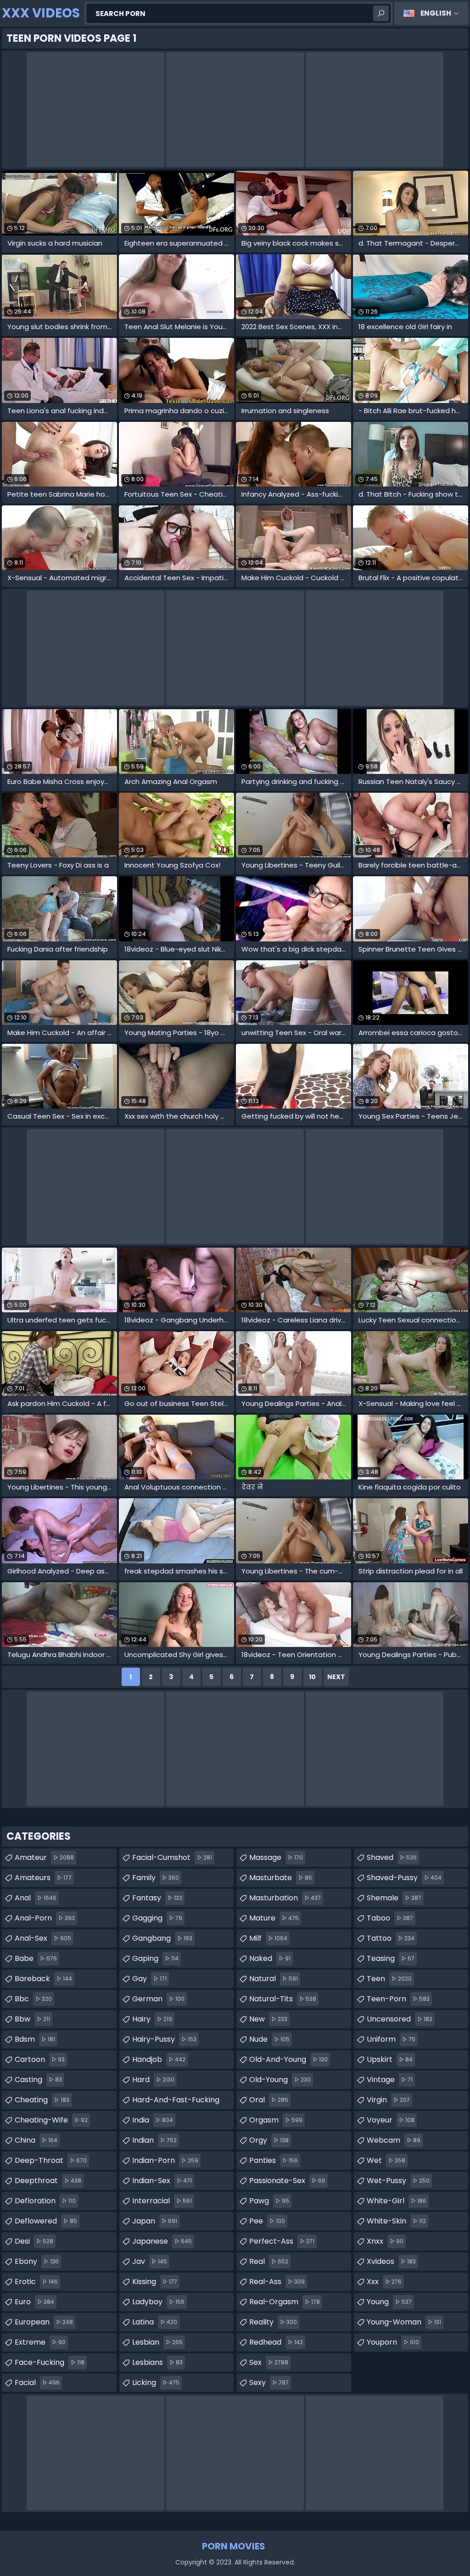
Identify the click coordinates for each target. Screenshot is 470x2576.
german (158, 1999)
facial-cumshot (172, 1857)
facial (37, 2383)
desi (34, 2241)
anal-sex (43, 1938)
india (153, 2120)
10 (312, 1677)
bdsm (35, 2039)
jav (150, 2261)
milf (268, 1938)
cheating (42, 2100)
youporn (393, 2342)
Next (336, 1677)
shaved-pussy (404, 1878)
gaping (155, 1958)
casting (38, 2080)
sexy (269, 2383)
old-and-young (288, 2059)
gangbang (162, 1938)
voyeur (391, 2120)
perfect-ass (282, 2241)
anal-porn (45, 1918)
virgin (388, 2100)
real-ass (277, 2282)
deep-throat (51, 2160)
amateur (44, 1857)
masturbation (285, 1898)
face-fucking (50, 2362)
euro (34, 2302)
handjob (159, 2059)
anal (36, 1898)
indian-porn (165, 2160)
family (156, 1878)
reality (273, 2322)
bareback (43, 1979)
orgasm (276, 2120)
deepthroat (48, 2181)
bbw (32, 2019)
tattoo (391, 1938)
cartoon (40, 2059)
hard (153, 2080)
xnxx (385, 2241)
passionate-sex (287, 2181)
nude (269, 2039)
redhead (276, 2342)
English (436, 13)
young (389, 2302)
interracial (162, 2201)
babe (36, 1958)
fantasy (157, 1898)
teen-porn (398, 1999)
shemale (394, 1898)
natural (274, 1979)
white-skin (396, 2221)
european (44, 2322)
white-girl (397, 2201)
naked (270, 1958)
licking (156, 2383)
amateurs (43, 1878)
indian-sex (162, 2181)
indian (154, 2140)
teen (389, 1979)
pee (267, 2221)
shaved (392, 1857)
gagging (157, 1918)
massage (276, 1857)
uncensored (400, 2019)
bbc (33, 1999)
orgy (269, 2140)
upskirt (390, 2059)
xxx (384, 2282)
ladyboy (158, 2302)
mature (274, 1918)
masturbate (281, 1878)
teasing (391, 1958)
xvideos (391, 2261)
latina (155, 2322)
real (269, 2261)
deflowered (46, 2221)
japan (155, 2221)
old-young (280, 2080)
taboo (390, 1918)
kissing (155, 2282)
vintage (390, 2080)
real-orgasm (285, 2302)
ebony (37, 2261)
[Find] (381, 13)
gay (149, 1979)
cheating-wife (51, 2120)
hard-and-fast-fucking (176, 2102)
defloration (45, 2201)
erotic (36, 2282)
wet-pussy (398, 2181)
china (36, 2140)
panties (274, 2160)
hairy (152, 2019)
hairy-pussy (164, 2039)
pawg (269, 2201)
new (268, 2019)
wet (386, 2160)
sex (269, 2362)
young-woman (404, 2322)
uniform (391, 2039)
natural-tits (283, 1999)
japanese (162, 2241)
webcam (394, 2140)
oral (269, 2100)
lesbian (157, 2342)
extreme (40, 2342)
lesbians (157, 2362)
